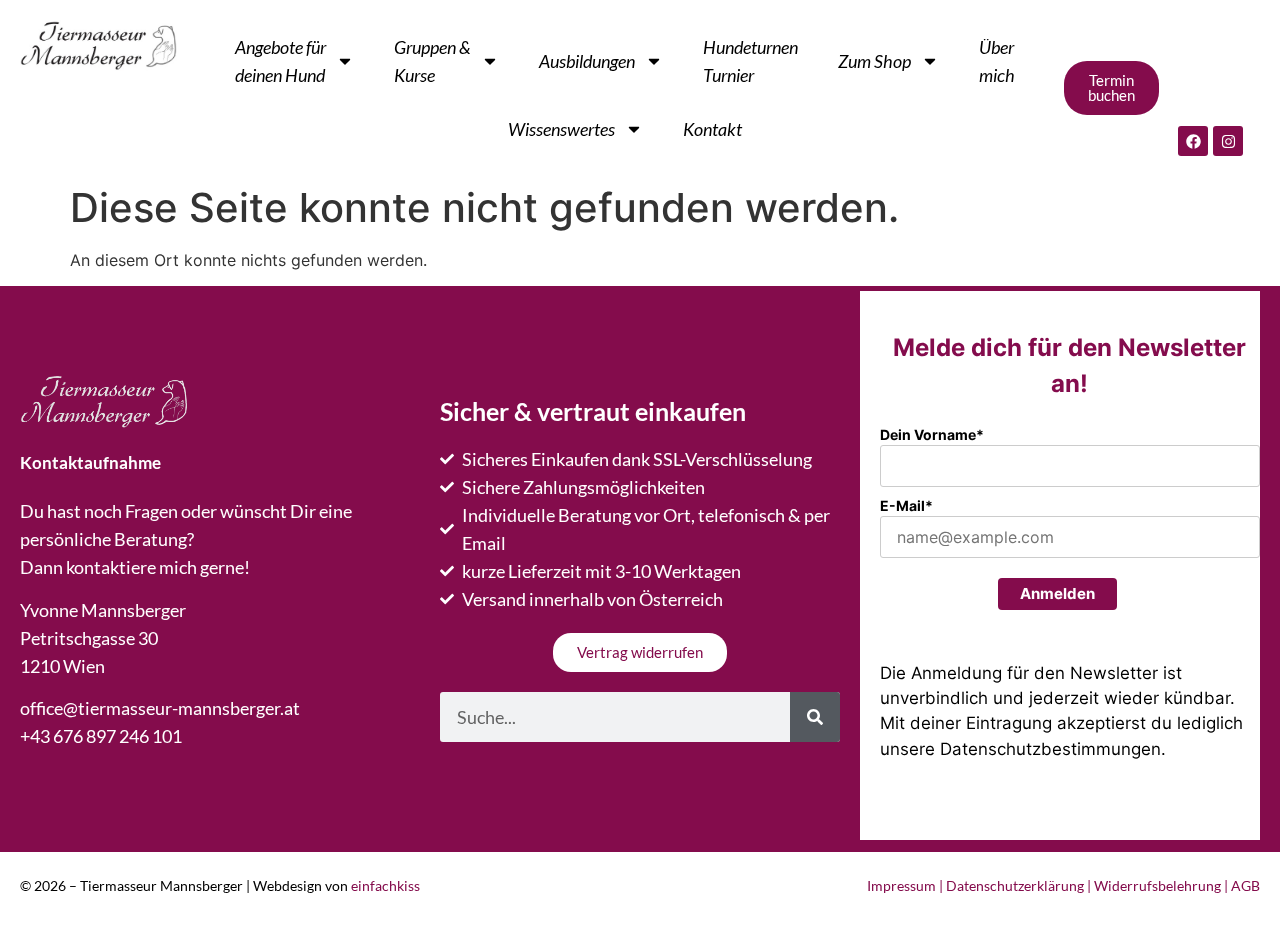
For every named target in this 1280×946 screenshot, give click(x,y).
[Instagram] (1228, 141)
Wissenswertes (561, 129)
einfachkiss (385, 885)
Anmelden (1057, 593)
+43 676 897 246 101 (101, 736)
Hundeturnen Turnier (750, 61)
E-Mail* (906, 505)
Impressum (901, 885)
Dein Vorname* (932, 434)
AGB (1245, 885)
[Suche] (815, 717)
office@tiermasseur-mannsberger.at (160, 708)
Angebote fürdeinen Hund (280, 61)
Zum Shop (874, 61)
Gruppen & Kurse (432, 61)
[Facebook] (1193, 141)
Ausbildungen (587, 61)
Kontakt (712, 129)
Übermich (997, 61)
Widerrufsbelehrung (1157, 885)
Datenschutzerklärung (1015, 885)
